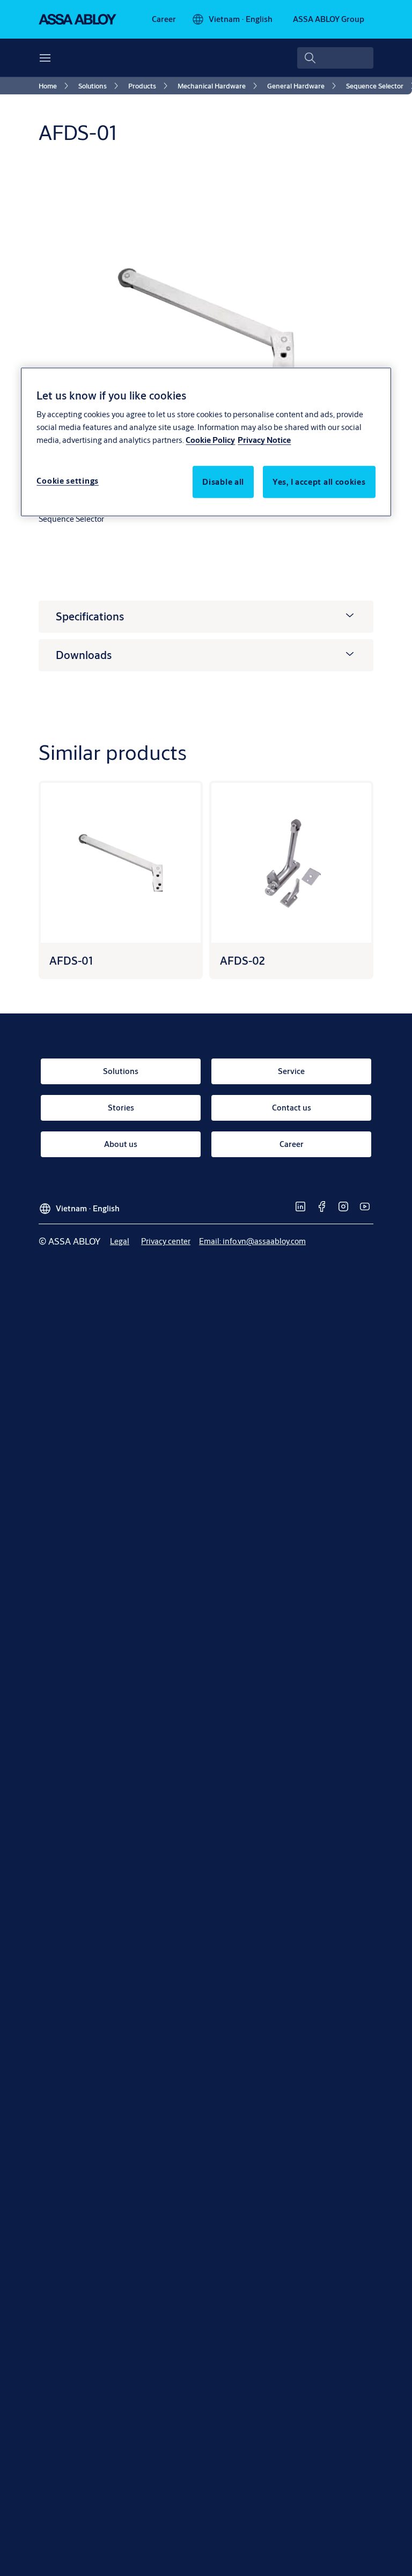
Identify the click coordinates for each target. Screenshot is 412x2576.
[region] (206, 442)
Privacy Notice (264, 440)
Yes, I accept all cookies (319, 482)
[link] (164, 19)
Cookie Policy (210, 440)
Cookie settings (68, 481)
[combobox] (335, 58)
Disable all (223, 482)
